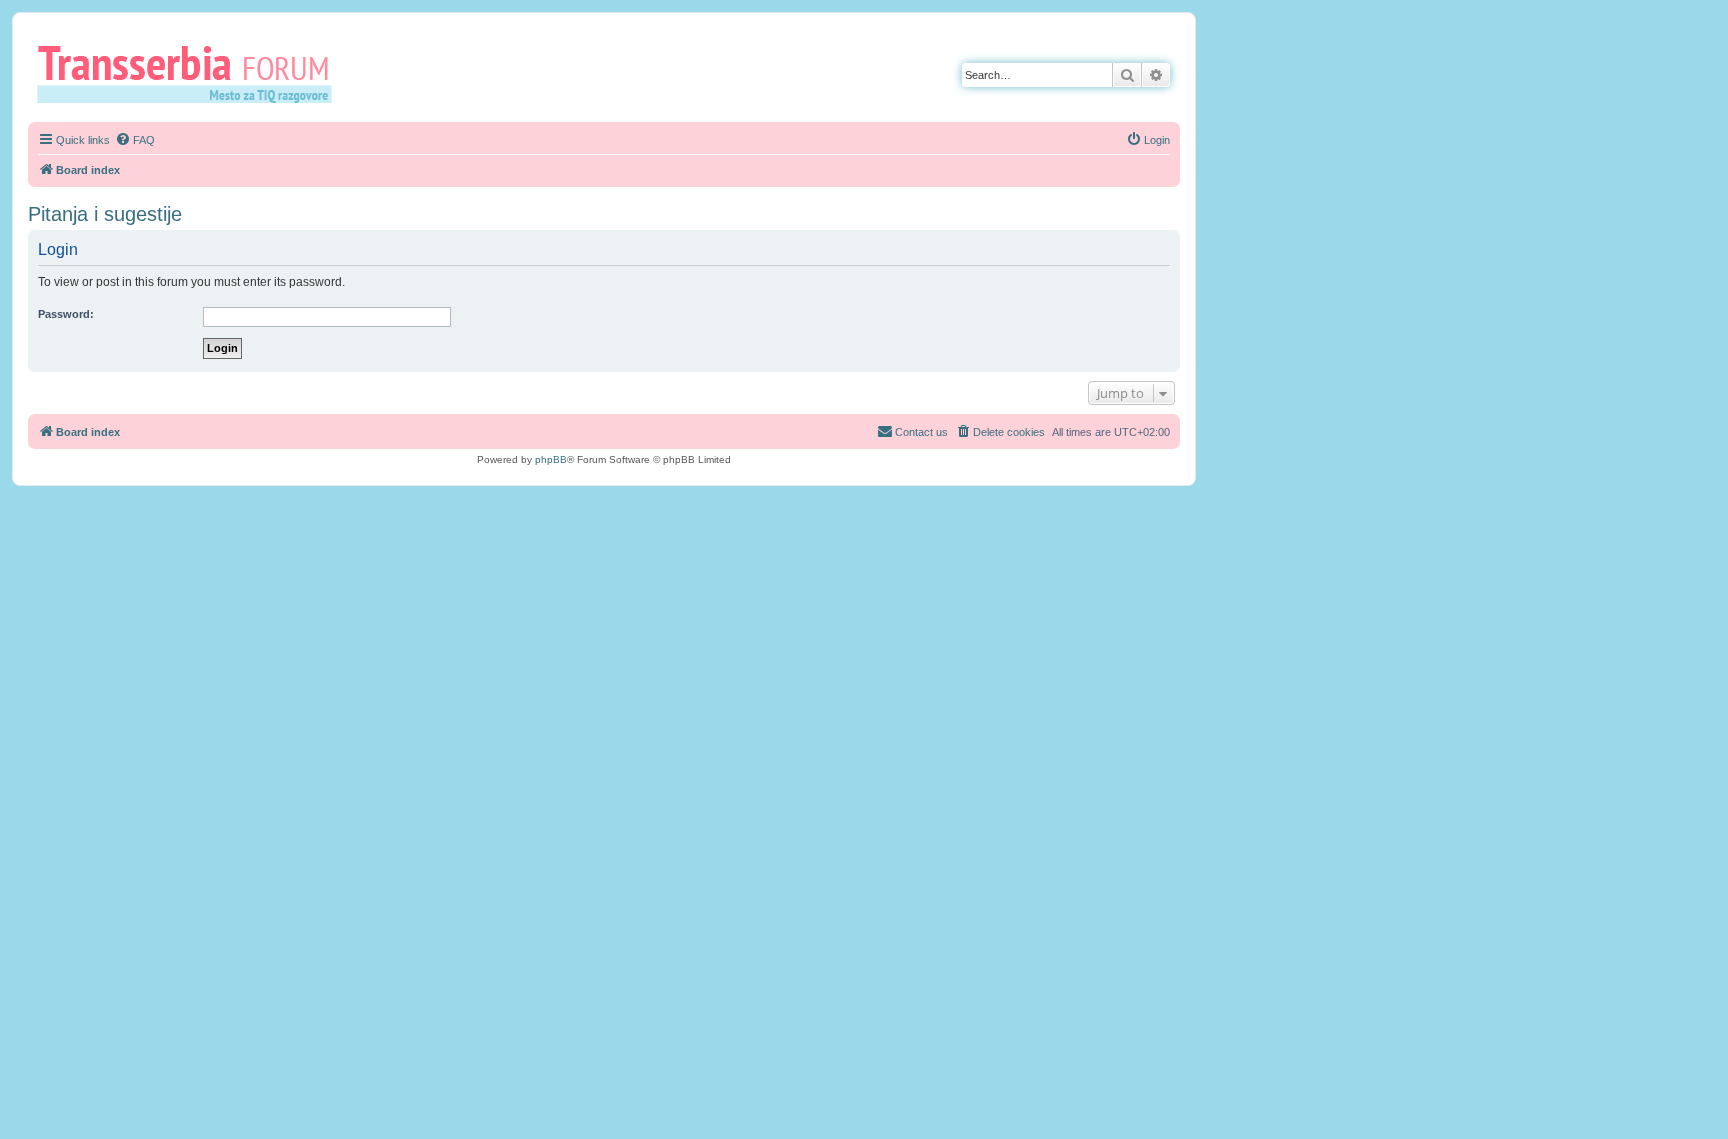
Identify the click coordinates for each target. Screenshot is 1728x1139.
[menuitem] (135, 140)
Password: (66, 314)
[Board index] (191, 73)
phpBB (551, 459)
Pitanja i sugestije (105, 214)
